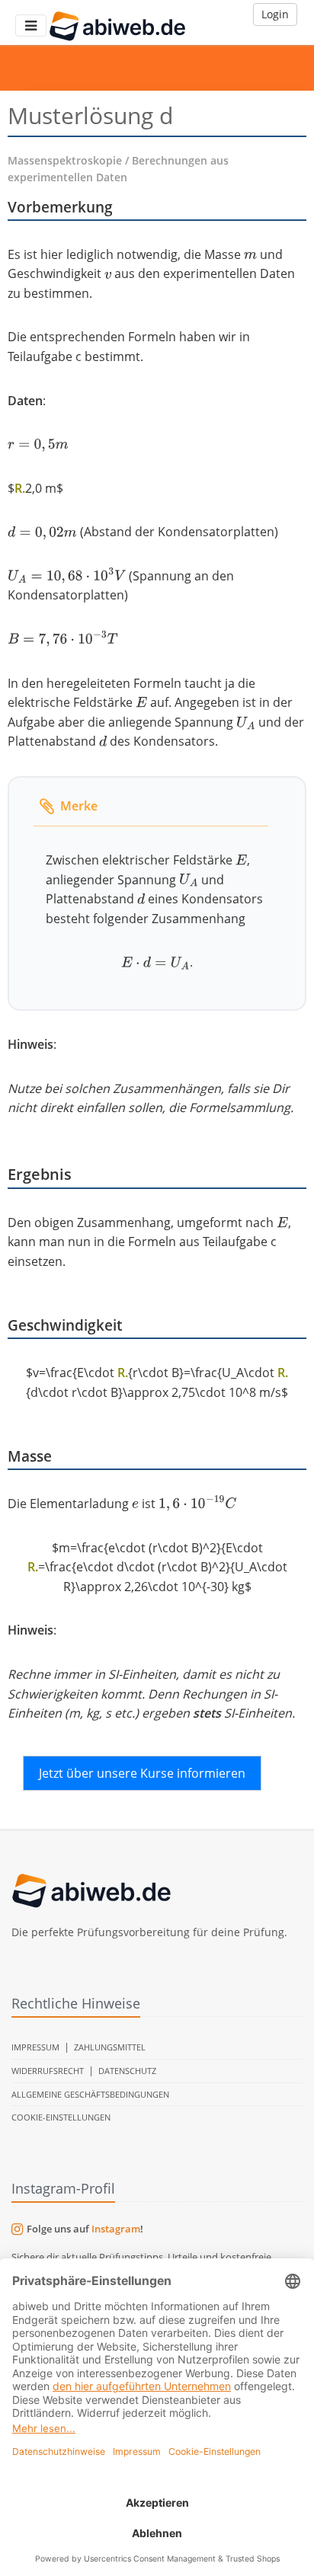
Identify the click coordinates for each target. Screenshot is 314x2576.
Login (275, 14)
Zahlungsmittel (110, 2047)
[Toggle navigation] (31, 26)
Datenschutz (127, 2071)
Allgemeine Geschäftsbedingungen (90, 2094)
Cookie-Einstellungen (61, 2117)
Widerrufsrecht (48, 2071)
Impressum (35, 2047)
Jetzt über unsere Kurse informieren (142, 1773)
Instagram (116, 2229)
